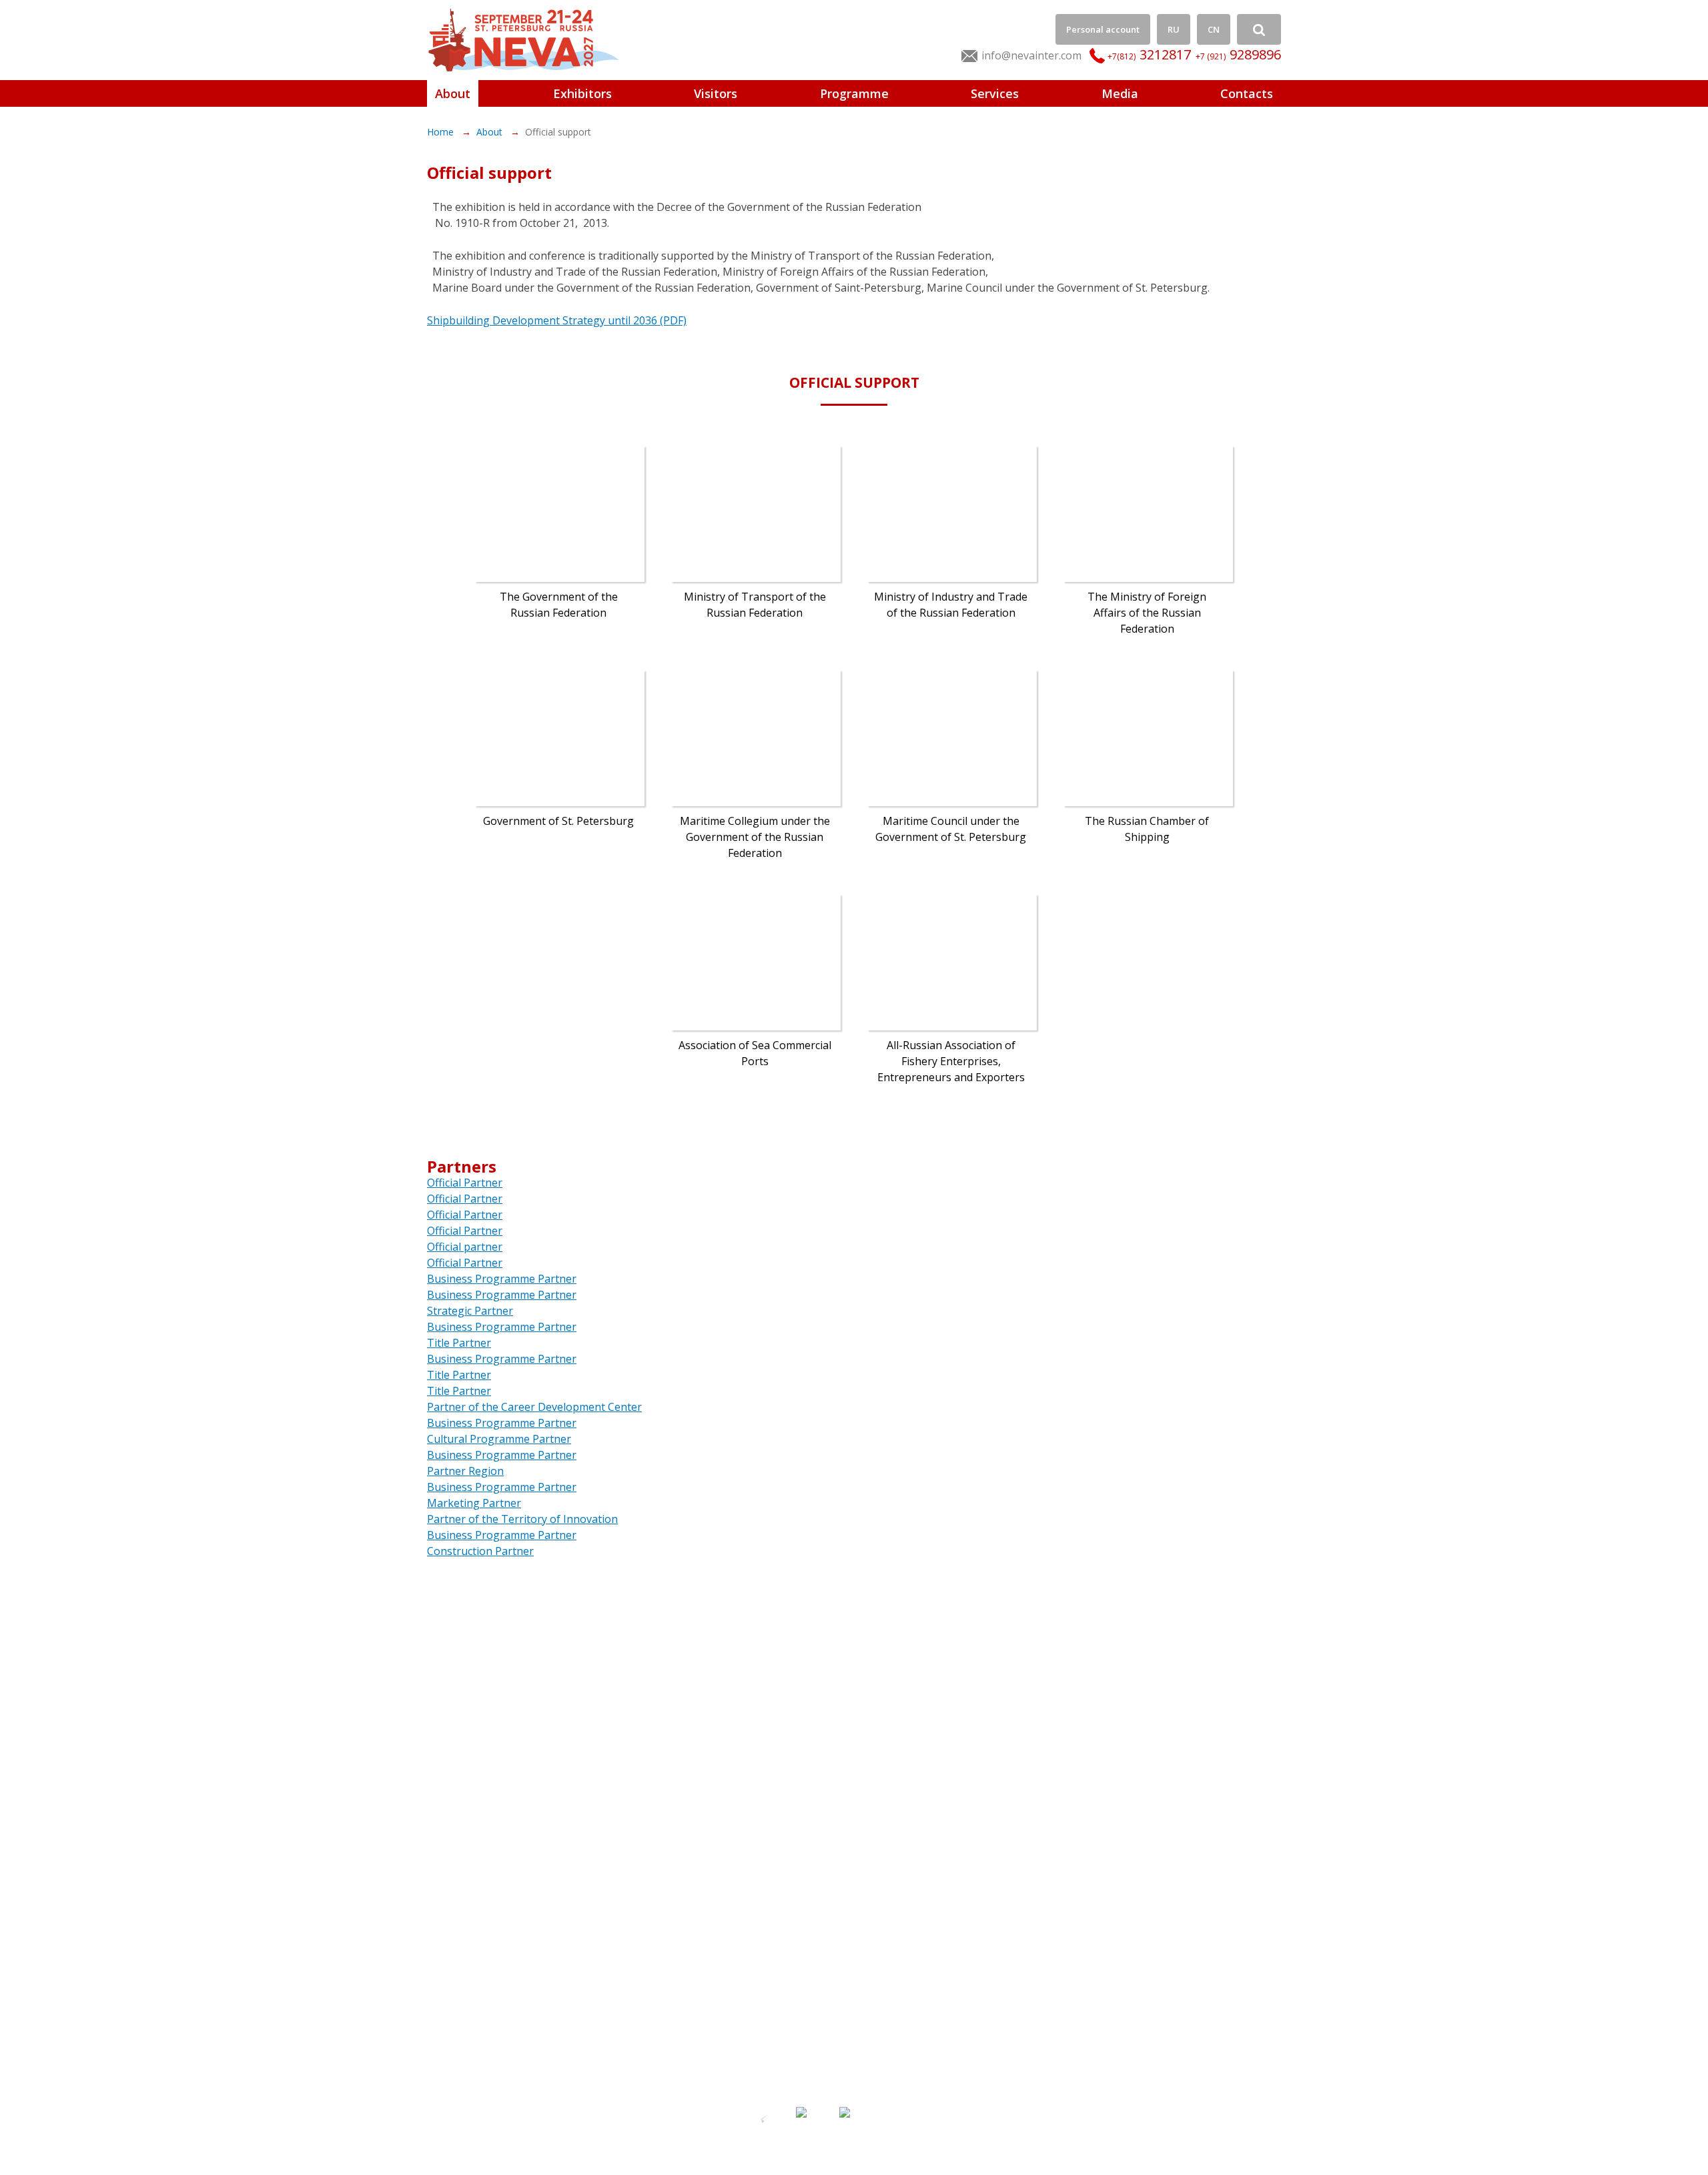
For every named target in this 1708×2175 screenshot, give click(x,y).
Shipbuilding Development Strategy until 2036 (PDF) (557, 320)
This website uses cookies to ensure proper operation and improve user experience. (1063, 2151)
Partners (1478, 1844)
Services (995, 93)
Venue (1341, 1860)
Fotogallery (1218, 1876)
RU (1174, 29)
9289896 (1238, 54)
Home (442, 132)
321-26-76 (378, 1829)
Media (1120, 93)
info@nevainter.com (1031, 55)
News (1472, 1860)
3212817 (1149, 54)
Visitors (716, 93)
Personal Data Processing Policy (963, 2119)
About (453, 93)
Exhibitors (582, 93)
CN (1214, 29)
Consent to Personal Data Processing (973, 2135)
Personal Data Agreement (951, 2098)
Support (1211, 1860)
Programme (854, 93)
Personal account (1103, 29)
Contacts (1247, 93)
